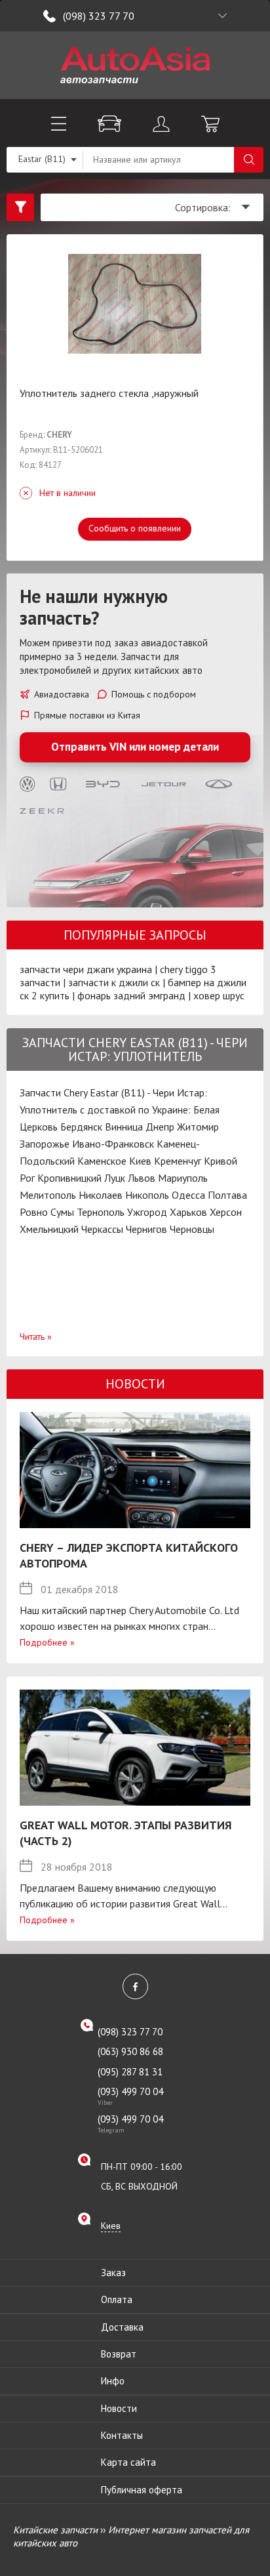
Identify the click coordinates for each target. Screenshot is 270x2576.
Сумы (62, 1212)
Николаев (101, 1195)
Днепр (160, 1127)
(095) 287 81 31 (130, 2072)
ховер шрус (219, 995)
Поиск (249, 160)
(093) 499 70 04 (130, 2096)
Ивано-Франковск (113, 1144)
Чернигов (146, 1229)
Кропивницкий (69, 1178)
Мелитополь (48, 1195)
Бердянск (81, 1127)
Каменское (102, 1161)
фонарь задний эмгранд (131, 995)
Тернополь (101, 1212)
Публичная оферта (142, 2490)
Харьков (188, 1212)
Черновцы (192, 1229)
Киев (140, 1161)
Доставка (122, 2327)
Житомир (198, 1127)
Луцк (115, 1178)
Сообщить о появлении (135, 528)
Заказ (113, 2273)
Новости (119, 2408)
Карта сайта (128, 2462)
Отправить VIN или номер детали (135, 747)
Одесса (188, 1195)
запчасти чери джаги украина (86, 969)
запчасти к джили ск (114, 982)
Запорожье (45, 1144)
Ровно (34, 1212)
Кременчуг (178, 1161)
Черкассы (102, 1229)
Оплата (117, 2299)
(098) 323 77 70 (99, 16)
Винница (124, 1127)
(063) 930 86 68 (130, 2051)
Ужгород (147, 1212)
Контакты (122, 2435)
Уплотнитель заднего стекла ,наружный (109, 393)
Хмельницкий (49, 1229)
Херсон (226, 1212)
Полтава (227, 1195)
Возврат (119, 2354)
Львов (142, 1178)
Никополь (147, 1195)
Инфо (113, 2381)
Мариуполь (183, 1178)
